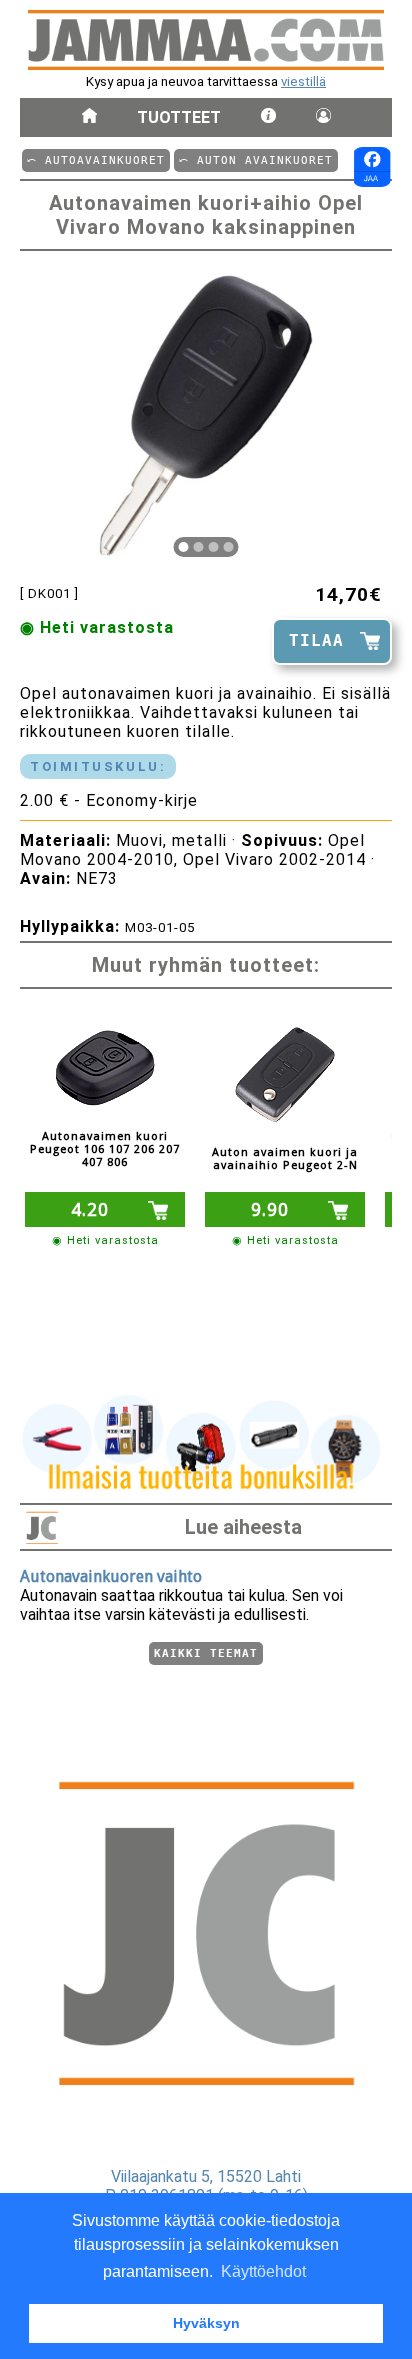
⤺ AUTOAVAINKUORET (96, 160)
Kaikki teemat (206, 1653)
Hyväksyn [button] (206, 2323)
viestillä (303, 81)
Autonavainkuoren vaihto (111, 1576)
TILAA (316, 640)
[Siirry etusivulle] (89, 117)
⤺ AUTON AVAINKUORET (256, 160)
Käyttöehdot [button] (263, 2271)
